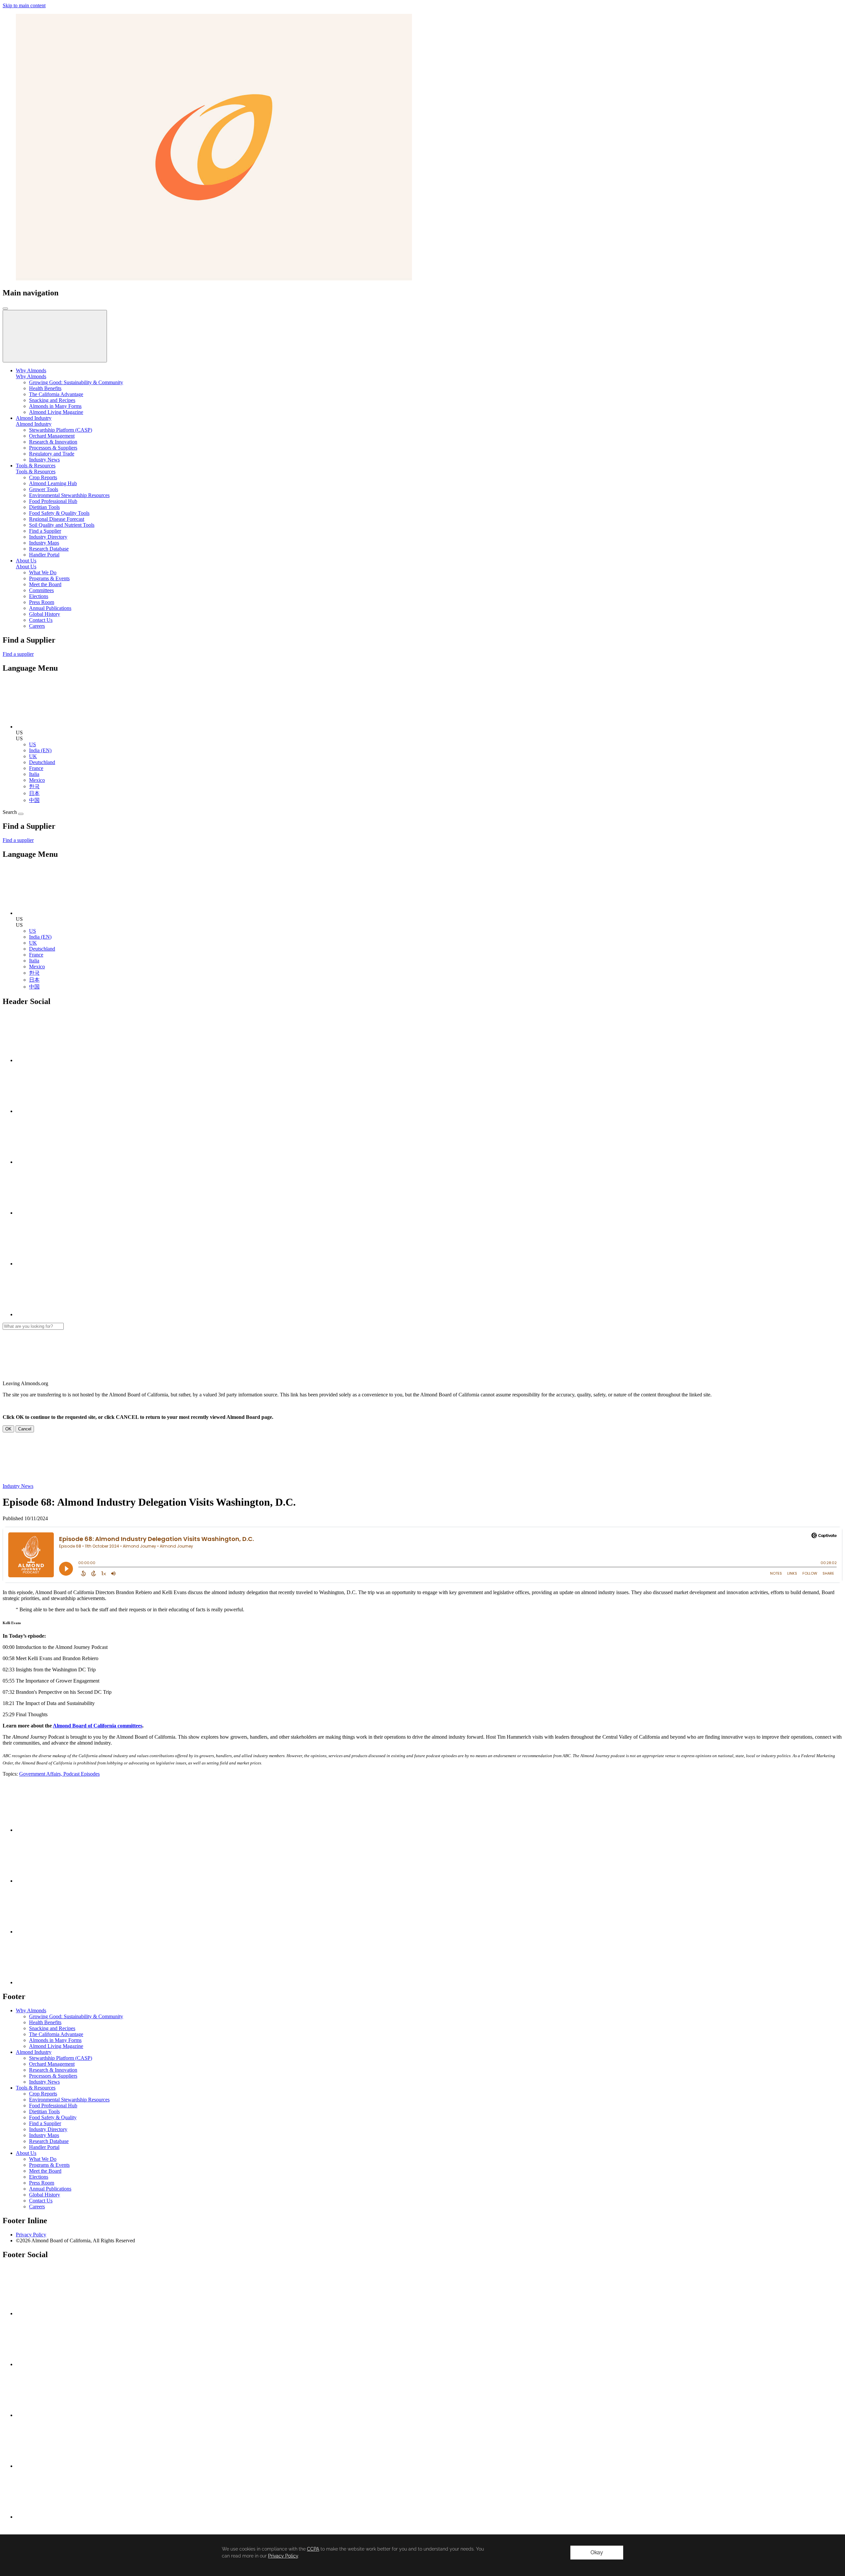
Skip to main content (24, 5)
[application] (422, 2555)
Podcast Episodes (82, 1774)
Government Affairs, (41, 1774)
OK (8, 1429)
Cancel (25, 1429)
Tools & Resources (36, 471)
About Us (26, 567)
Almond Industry (34, 424)
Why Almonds (31, 376)
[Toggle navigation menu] (5, 309)
